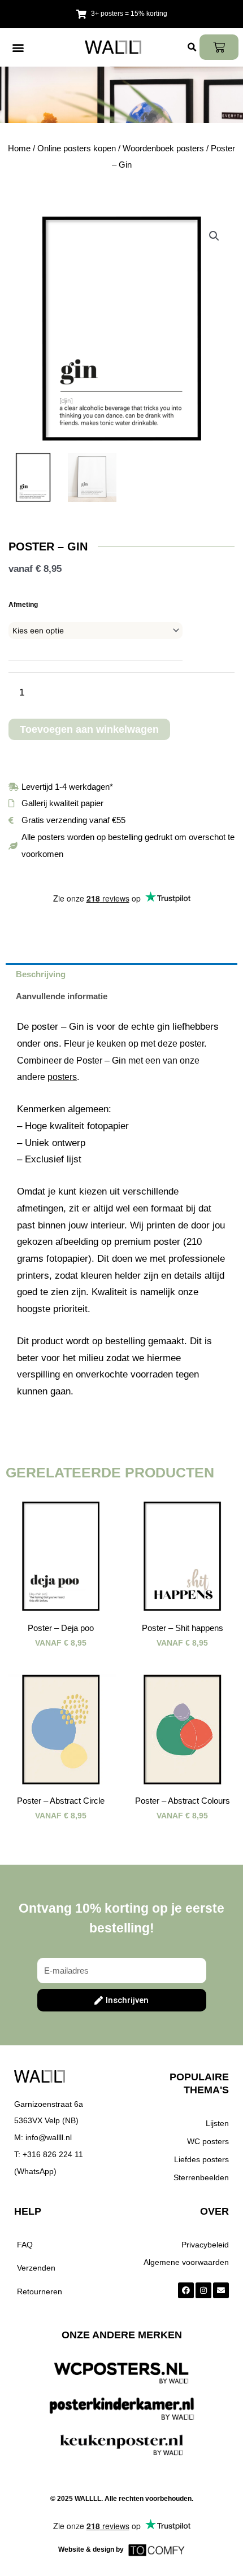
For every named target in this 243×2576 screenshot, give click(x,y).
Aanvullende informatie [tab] (62, 996)
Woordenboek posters (163, 148)
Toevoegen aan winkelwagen (89, 729)
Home (19, 148)
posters (62, 1077)
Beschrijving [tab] (41, 974)
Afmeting (23, 605)
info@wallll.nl (49, 2137)
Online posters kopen (77, 148)
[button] (18, 47)
